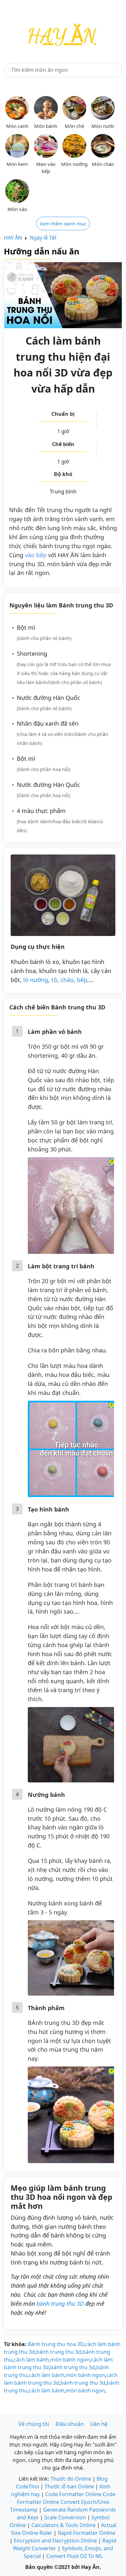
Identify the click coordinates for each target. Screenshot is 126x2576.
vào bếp (36, 555)
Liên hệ (99, 2424)
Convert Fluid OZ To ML (74, 2556)
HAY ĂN (13, 238)
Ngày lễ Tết (43, 238)
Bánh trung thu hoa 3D (56, 2344)
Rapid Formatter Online (87, 2533)
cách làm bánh (31, 2360)
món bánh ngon (70, 2360)
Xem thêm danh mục (63, 224)
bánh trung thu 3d (59, 2352)
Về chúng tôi (34, 2424)
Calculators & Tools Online (63, 2525)
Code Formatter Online (73, 2494)
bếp (82, 980)
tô (54, 980)
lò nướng (36, 980)
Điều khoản (70, 2424)
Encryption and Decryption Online (55, 2541)
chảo (67, 980)
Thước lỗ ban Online (69, 2486)
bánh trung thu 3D (60, 2304)
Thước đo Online (71, 2479)
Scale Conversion (65, 2517)
